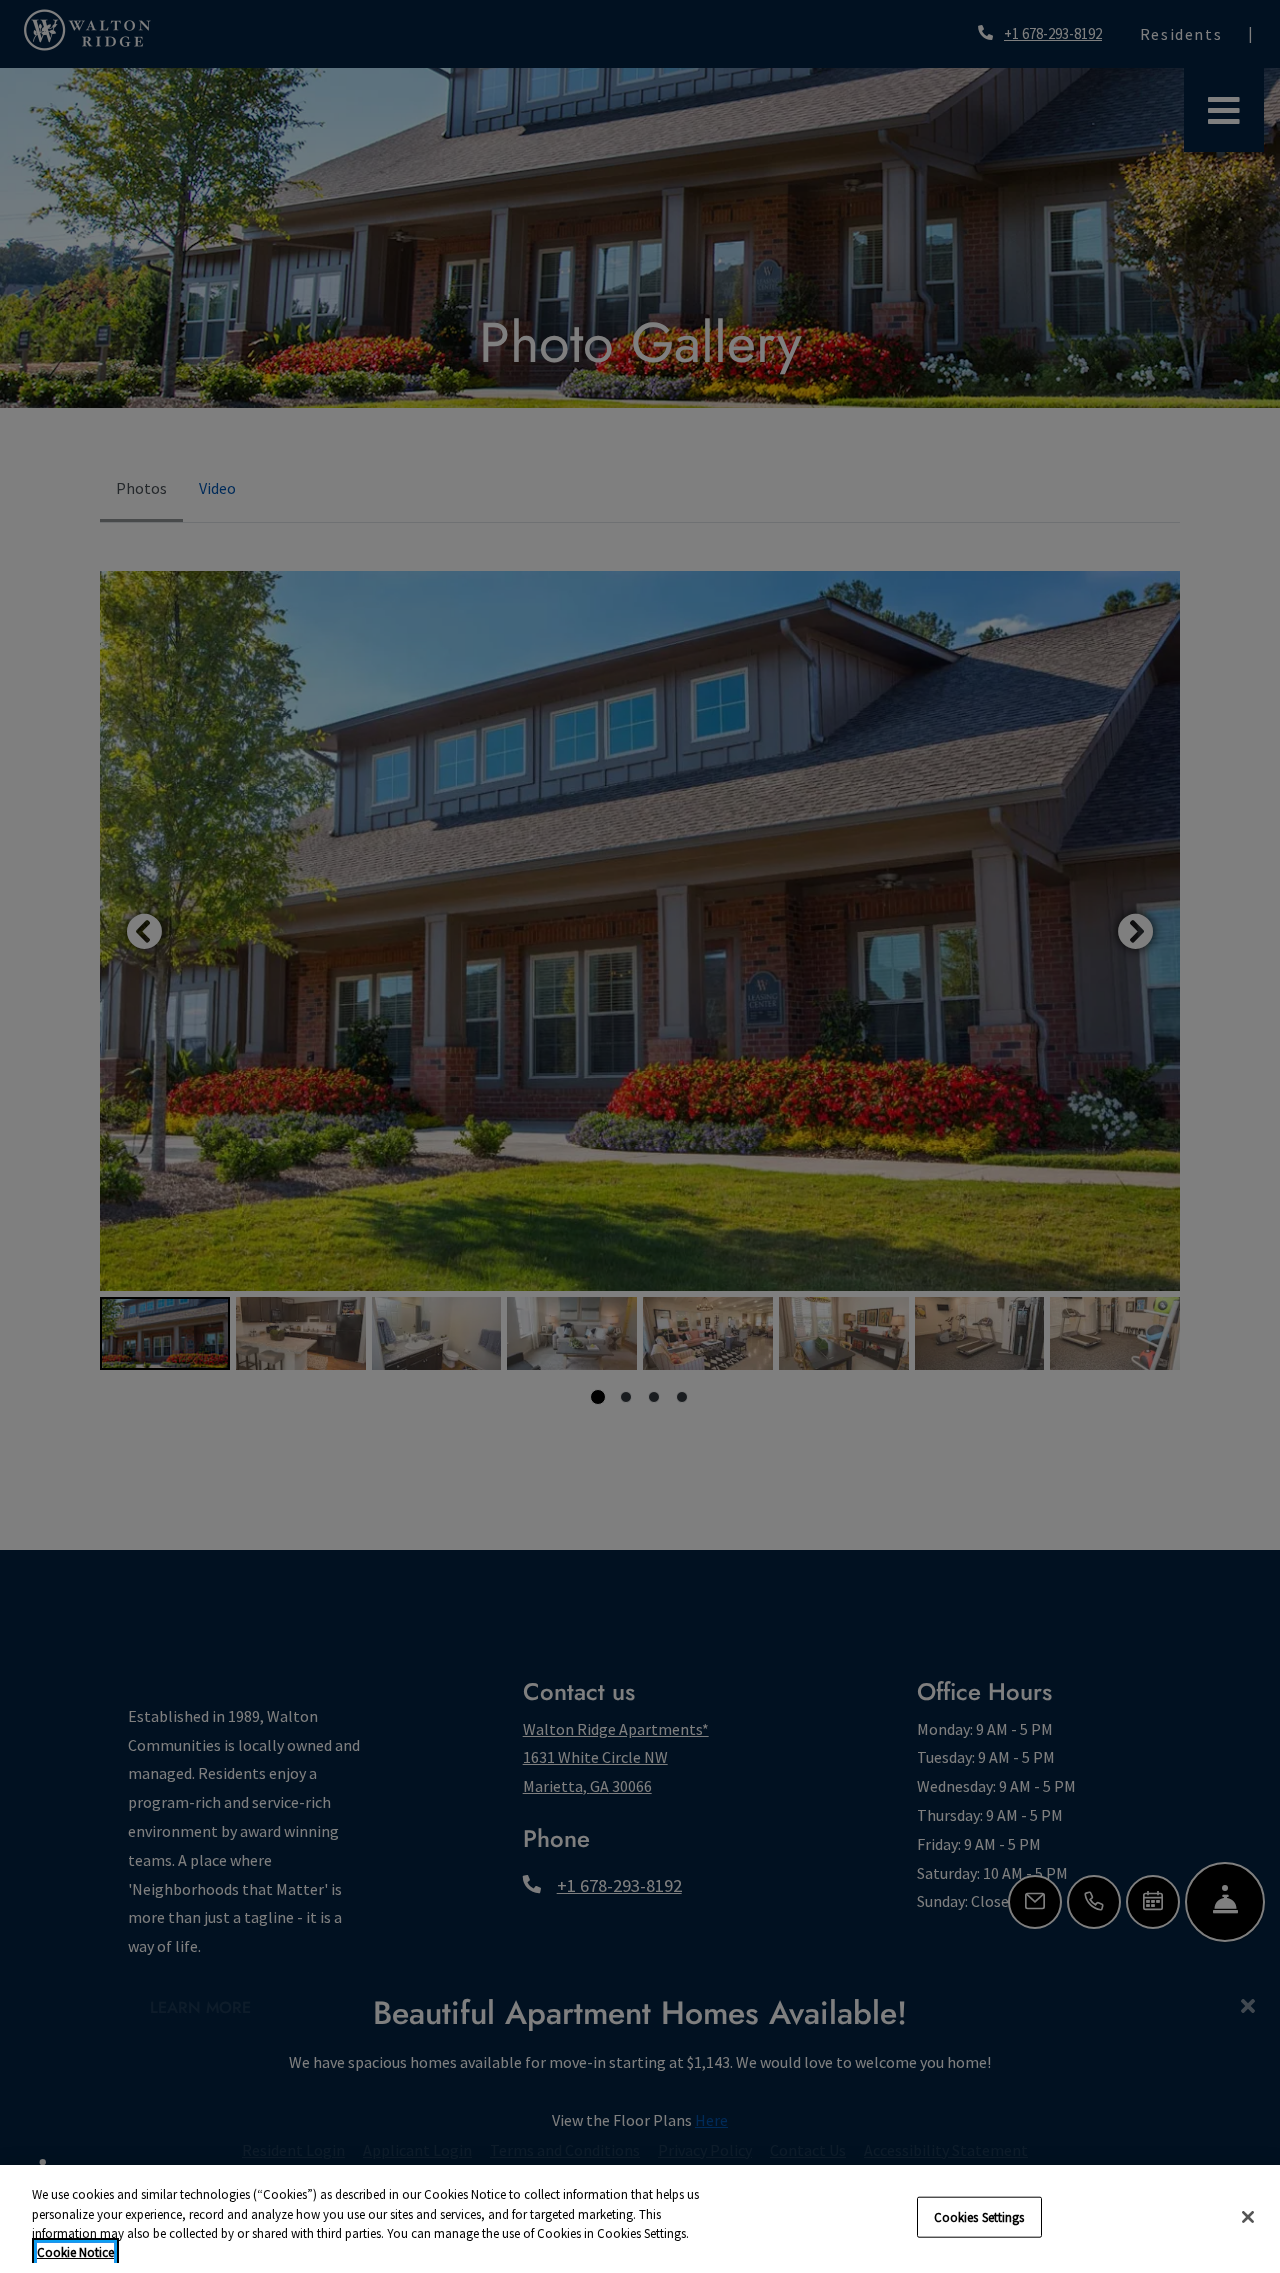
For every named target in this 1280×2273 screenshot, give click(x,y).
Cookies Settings (979, 2217)
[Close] (1248, 2217)
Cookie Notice (75, 2252)
